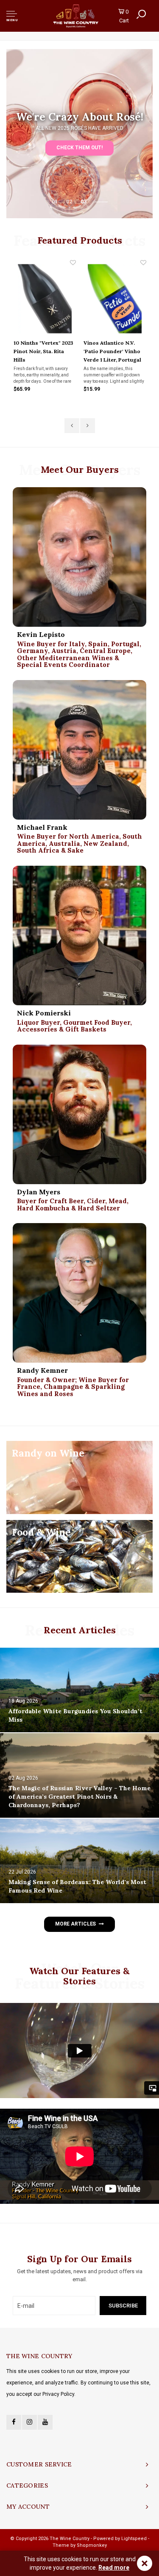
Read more (114, 2568)
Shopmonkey (92, 2545)
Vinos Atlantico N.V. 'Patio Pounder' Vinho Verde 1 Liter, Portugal (112, 351)
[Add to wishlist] (73, 263)
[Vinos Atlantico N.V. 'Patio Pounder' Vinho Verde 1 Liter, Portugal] (115, 299)
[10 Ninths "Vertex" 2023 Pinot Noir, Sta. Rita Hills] (45, 299)
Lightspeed (134, 2539)
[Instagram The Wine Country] (29, 2422)
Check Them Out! (79, 148)
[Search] (141, 14)
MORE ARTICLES (75, 1924)
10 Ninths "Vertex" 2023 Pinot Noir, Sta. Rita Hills (43, 351)
